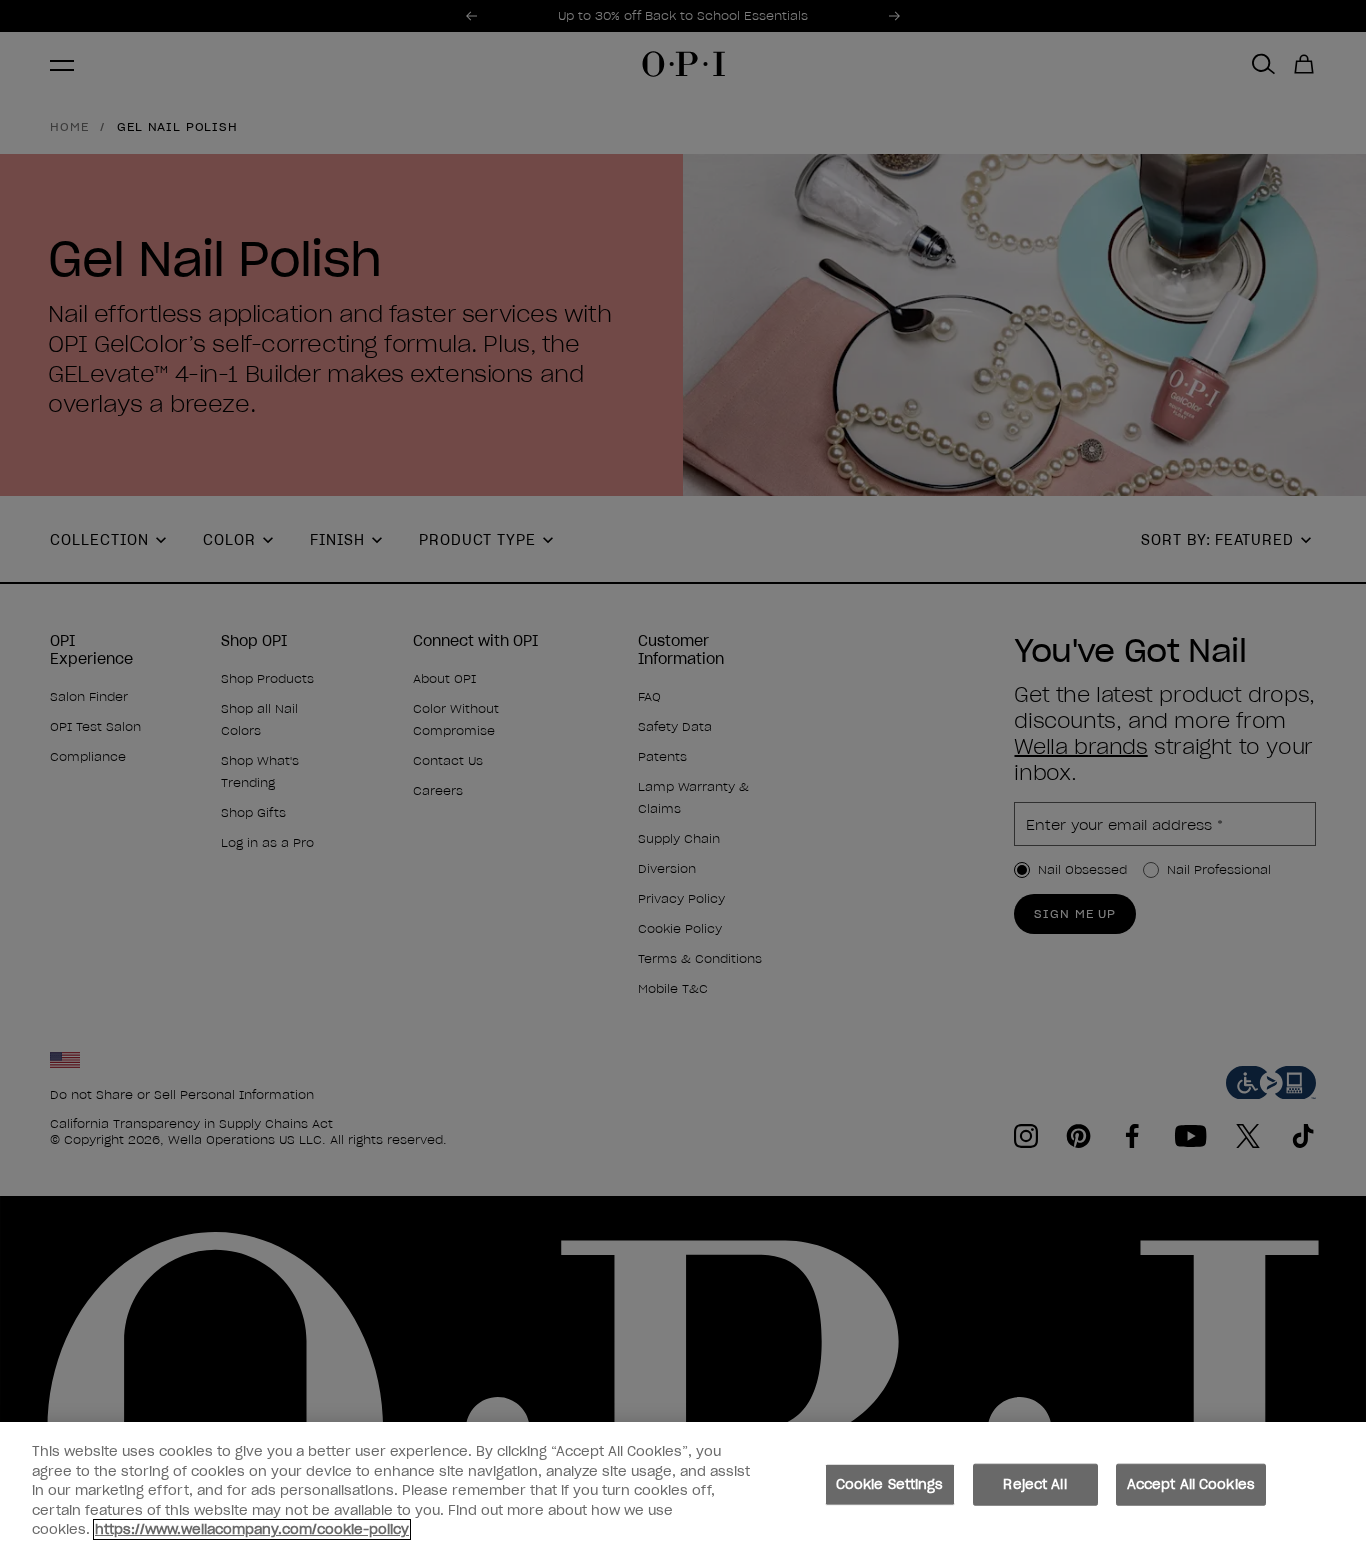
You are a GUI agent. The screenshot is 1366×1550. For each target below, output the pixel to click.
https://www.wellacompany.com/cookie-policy (252, 1529)
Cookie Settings (890, 1484)
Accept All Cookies (1191, 1484)
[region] (683, 1486)
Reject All (1034, 1484)
